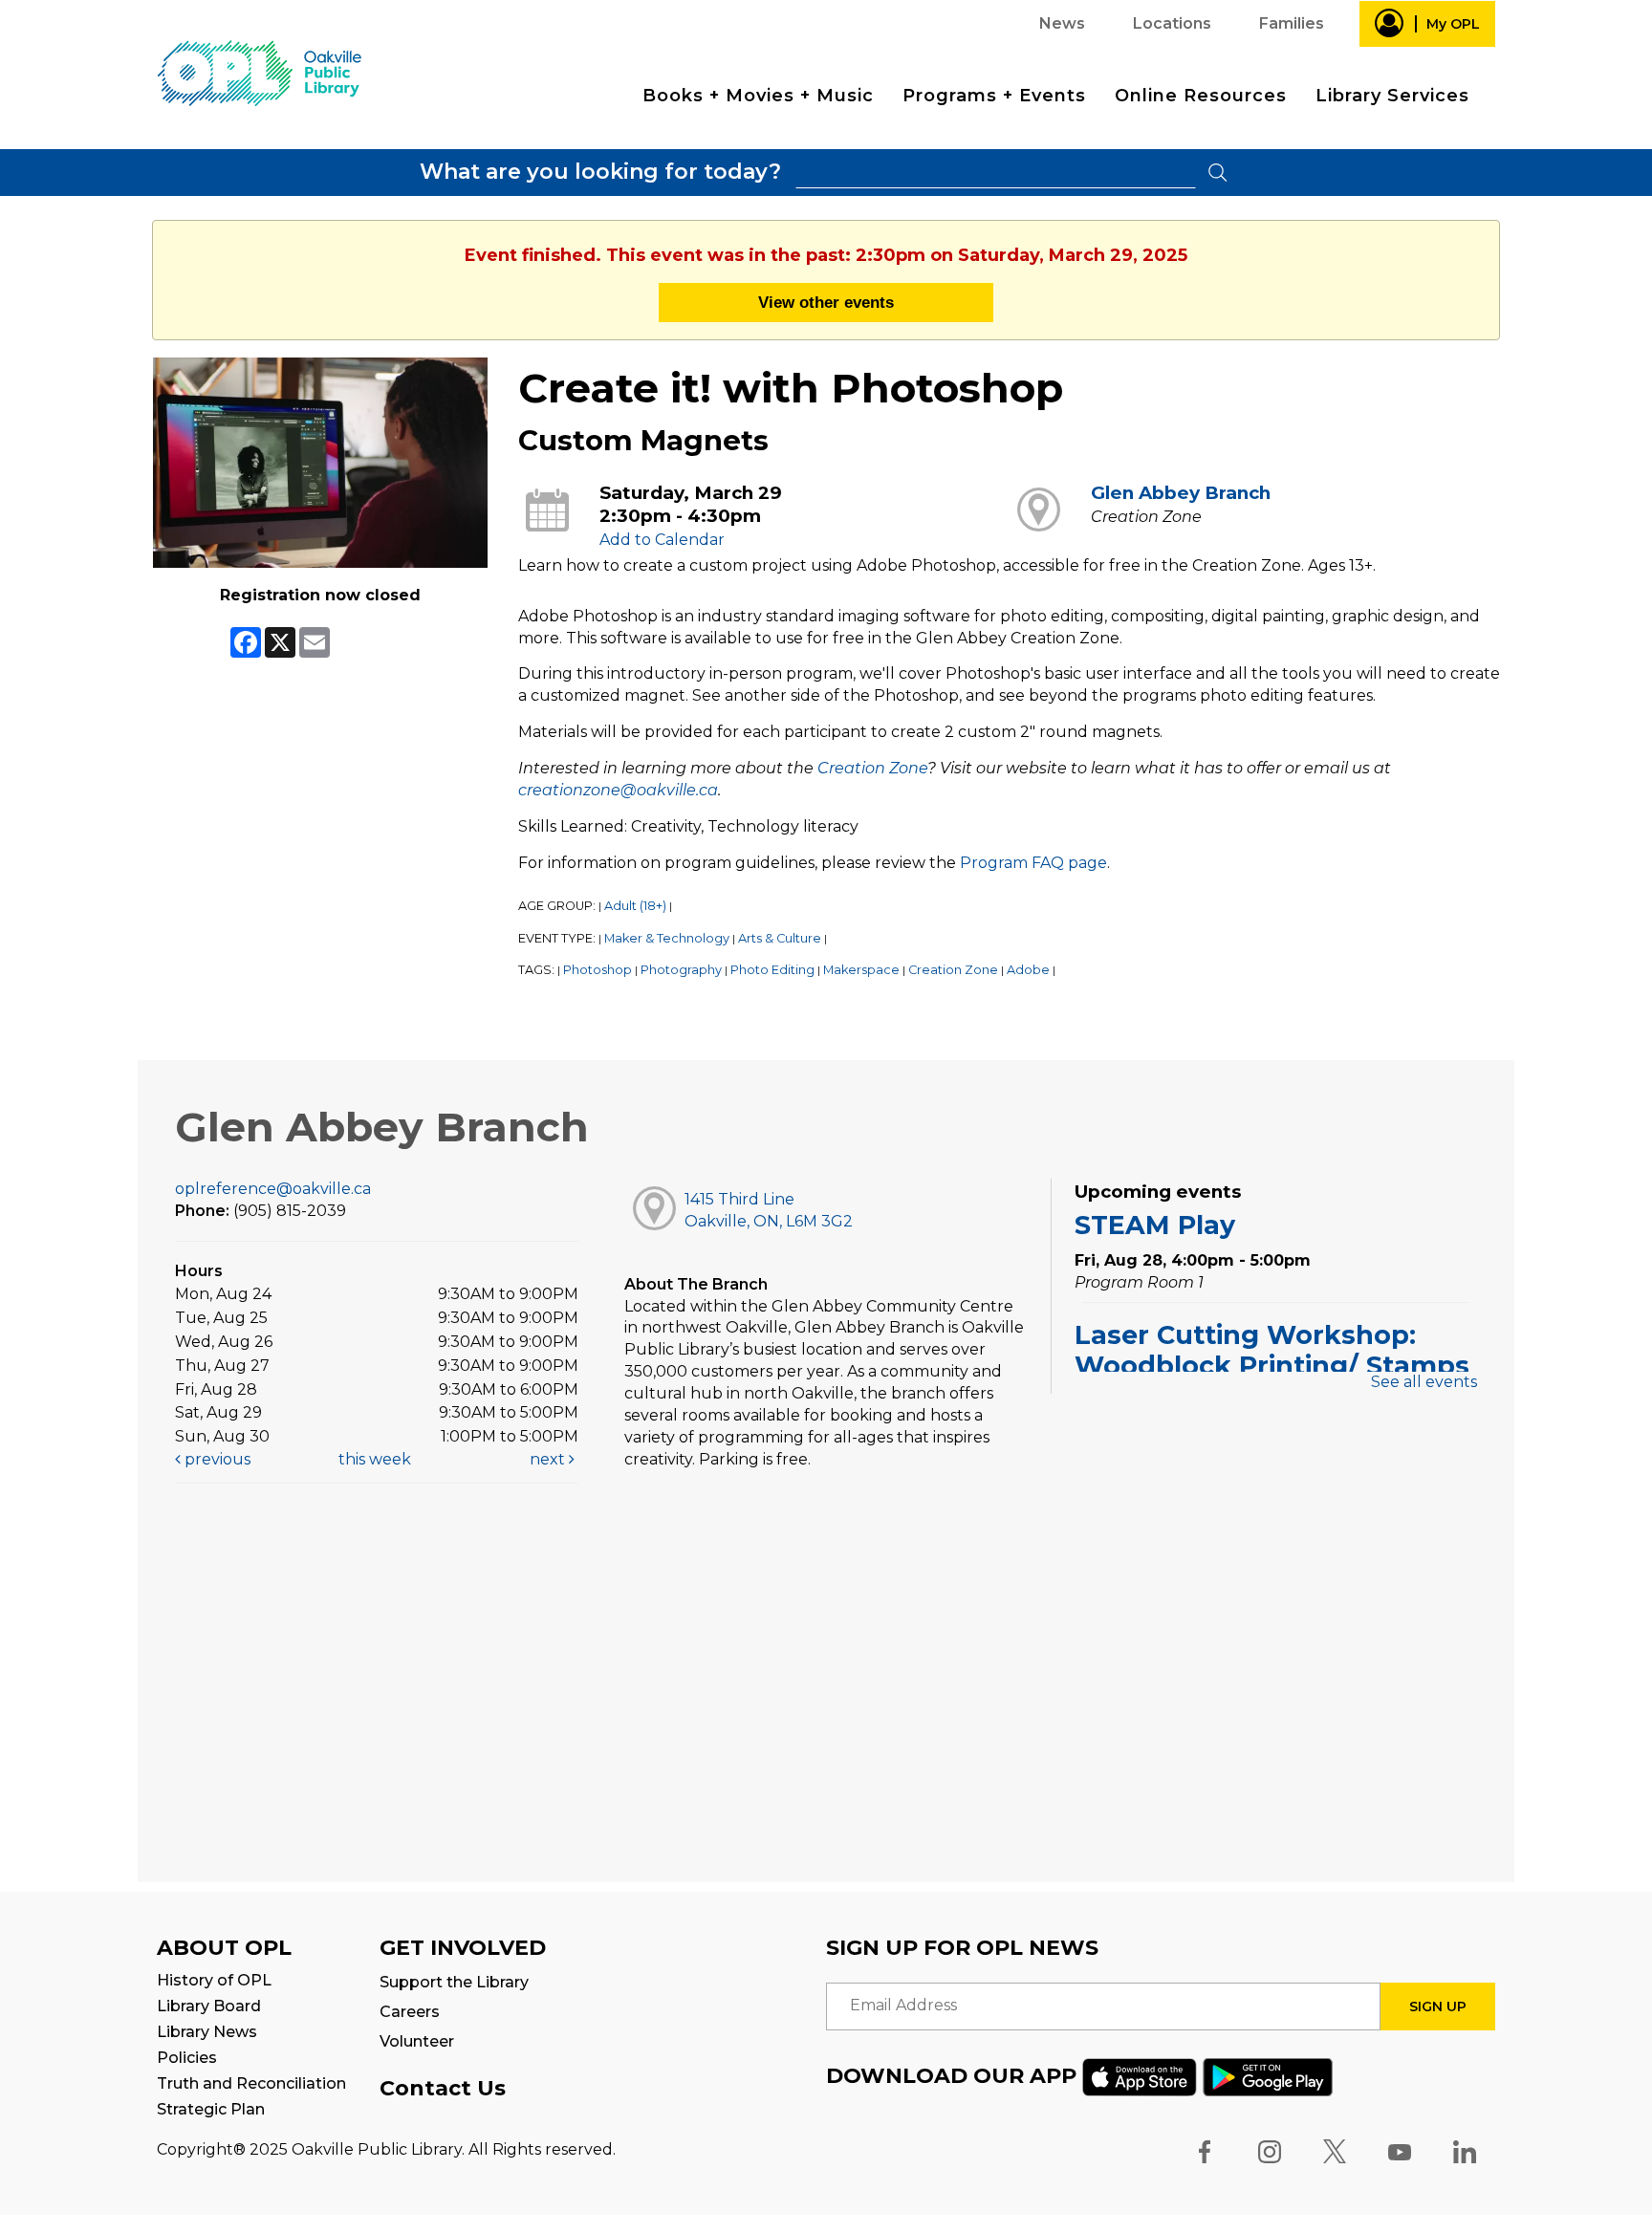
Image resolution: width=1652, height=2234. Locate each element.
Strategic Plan (211, 2109)
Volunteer (417, 2041)
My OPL (1453, 24)
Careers (410, 2012)
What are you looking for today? (600, 172)
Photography (681, 970)
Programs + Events (994, 96)
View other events (826, 302)
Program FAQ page (1033, 863)
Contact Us (443, 2088)
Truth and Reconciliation (251, 2083)
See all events (1424, 1382)
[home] (259, 72)
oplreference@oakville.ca (273, 1189)
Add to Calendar (662, 540)
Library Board (209, 2006)
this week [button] (375, 1459)
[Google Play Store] (1268, 2075)
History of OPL (214, 1980)
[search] (996, 173)
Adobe (1028, 970)
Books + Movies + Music (758, 96)
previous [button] (216, 1459)
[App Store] (1140, 2075)
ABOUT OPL (224, 1948)
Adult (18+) (635, 906)
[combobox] (996, 173)
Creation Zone (872, 768)
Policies (187, 2058)
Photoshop (598, 970)
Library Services (1392, 96)
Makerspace (861, 970)
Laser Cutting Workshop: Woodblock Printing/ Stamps (1272, 1350)
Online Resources (1201, 96)
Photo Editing (772, 970)
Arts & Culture (780, 938)
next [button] (549, 1459)
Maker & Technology (667, 938)
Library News (207, 2032)
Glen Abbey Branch (1181, 493)
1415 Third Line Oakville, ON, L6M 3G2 (769, 1210)
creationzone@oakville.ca (618, 790)
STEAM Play (1155, 1225)
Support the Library (454, 1982)
